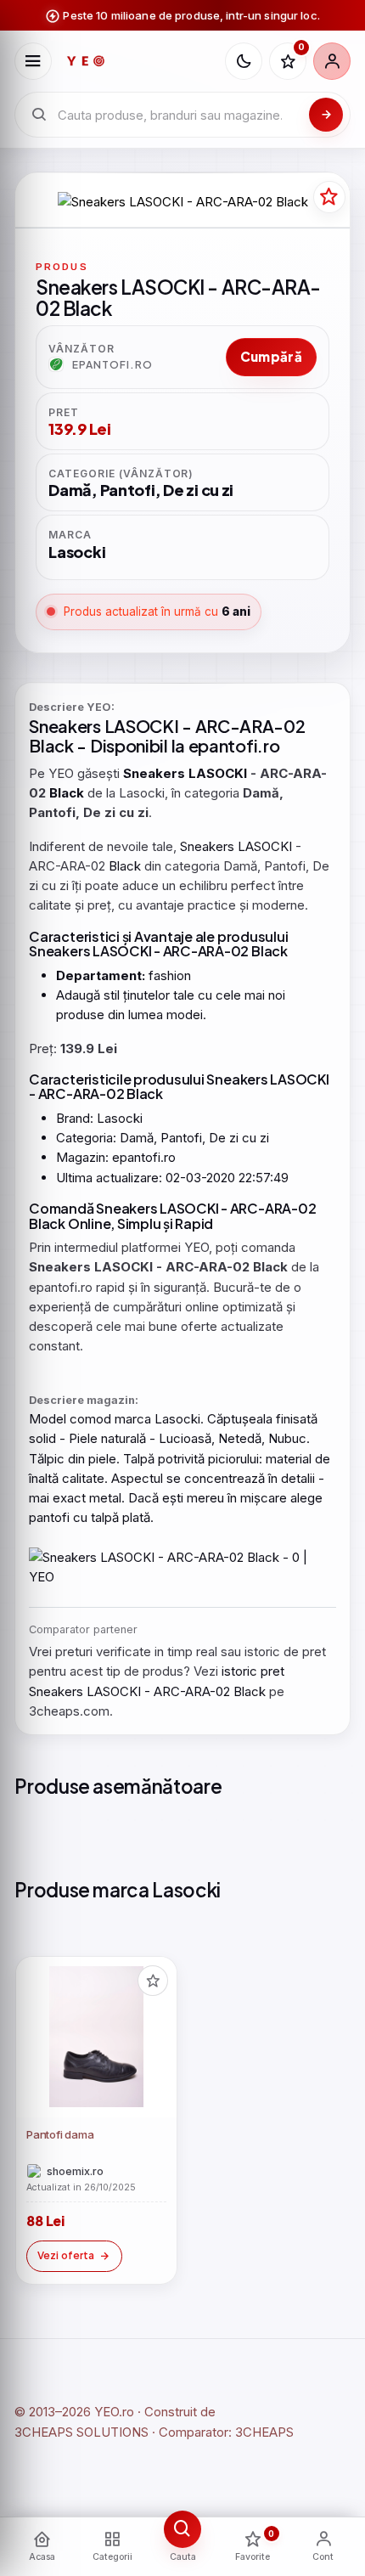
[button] (153, 1981)
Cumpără (271, 356)
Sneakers (65, 726)
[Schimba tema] (244, 61)
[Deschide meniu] (33, 61)
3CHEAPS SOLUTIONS (81, 2432)
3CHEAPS (264, 2432)
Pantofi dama (60, 2134)
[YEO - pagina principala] (138, 61)
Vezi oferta (66, 2255)
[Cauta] (326, 115)
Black (51, 745)
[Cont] (332, 61)
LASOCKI (142, 726)
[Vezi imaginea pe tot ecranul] (182, 202)
